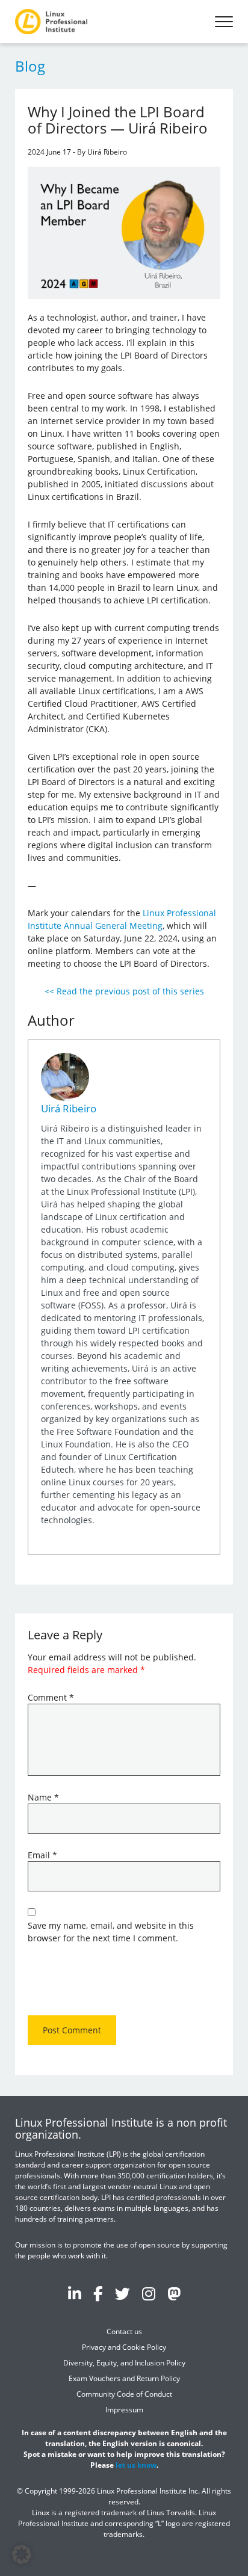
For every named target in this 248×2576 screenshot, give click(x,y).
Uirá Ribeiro (69, 1108)
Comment (51, 1697)
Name (43, 1797)
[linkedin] (75, 2293)
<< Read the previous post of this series (124, 991)
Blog (30, 66)
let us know (136, 2465)
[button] (22, 2554)
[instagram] (149, 2293)
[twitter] (122, 2293)
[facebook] (98, 2293)
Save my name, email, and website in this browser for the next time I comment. (111, 1932)
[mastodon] (174, 2293)
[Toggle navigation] (224, 22)
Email (42, 1855)
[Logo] (51, 22)
